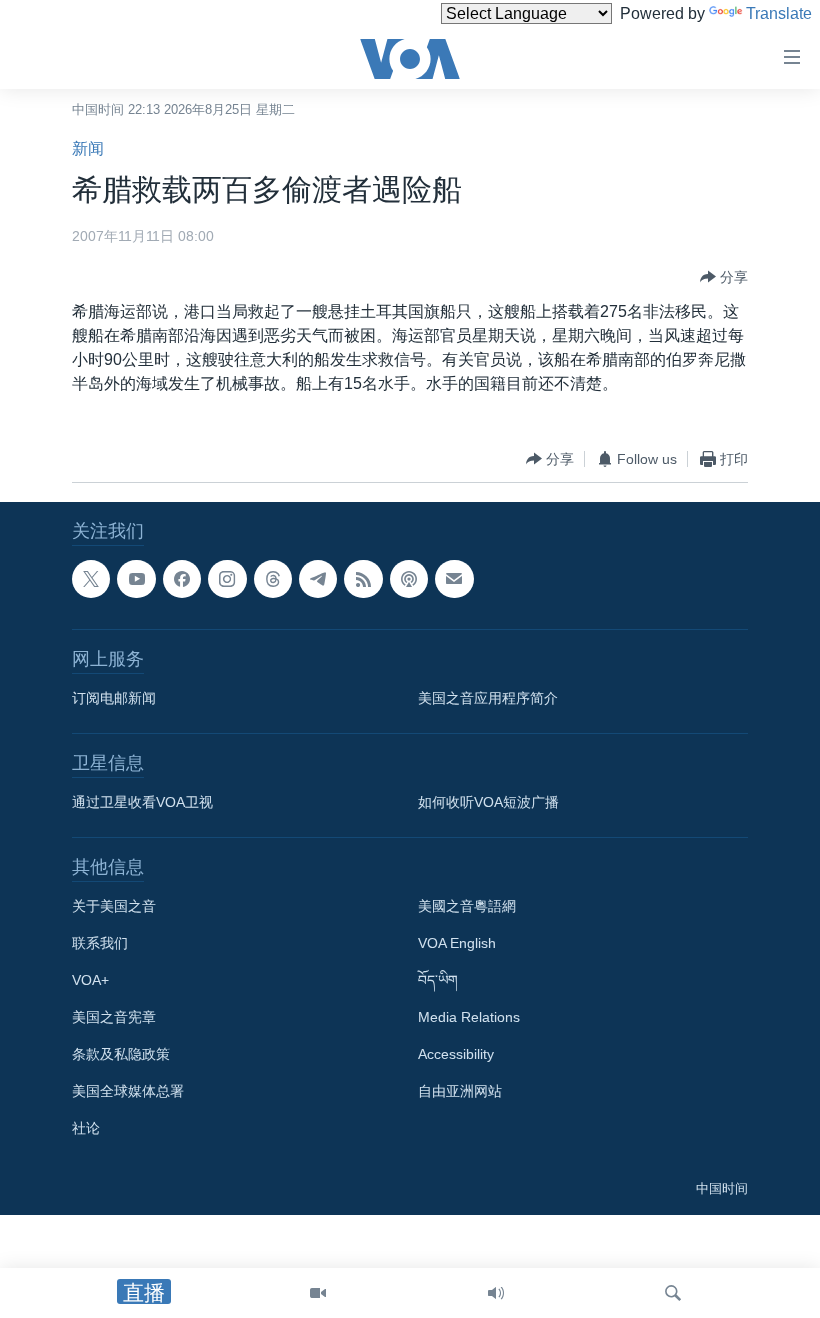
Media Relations (469, 1017)
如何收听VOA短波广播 (488, 802)
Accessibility (456, 1054)
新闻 (88, 148)
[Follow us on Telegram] (318, 579)
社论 (86, 1128)
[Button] (724, 277)
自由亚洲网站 (460, 1091)
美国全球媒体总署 (128, 1091)
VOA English (457, 943)
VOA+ (90, 980)
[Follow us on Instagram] (227, 579)
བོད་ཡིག (438, 980)
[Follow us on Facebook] (182, 579)
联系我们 (100, 943)
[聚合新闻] (363, 579)
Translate (779, 13)
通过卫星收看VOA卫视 (142, 802)
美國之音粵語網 (467, 906)
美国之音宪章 (114, 1017)
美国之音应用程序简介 (488, 698)
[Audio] (496, 1293)
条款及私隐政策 (121, 1054)
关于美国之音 (114, 906)
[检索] (673, 1293)
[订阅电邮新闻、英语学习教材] (454, 579)
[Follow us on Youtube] (136, 579)
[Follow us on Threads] (273, 579)
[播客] (409, 579)
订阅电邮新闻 (114, 698)
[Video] (318, 1293)
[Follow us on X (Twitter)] (91, 579)
